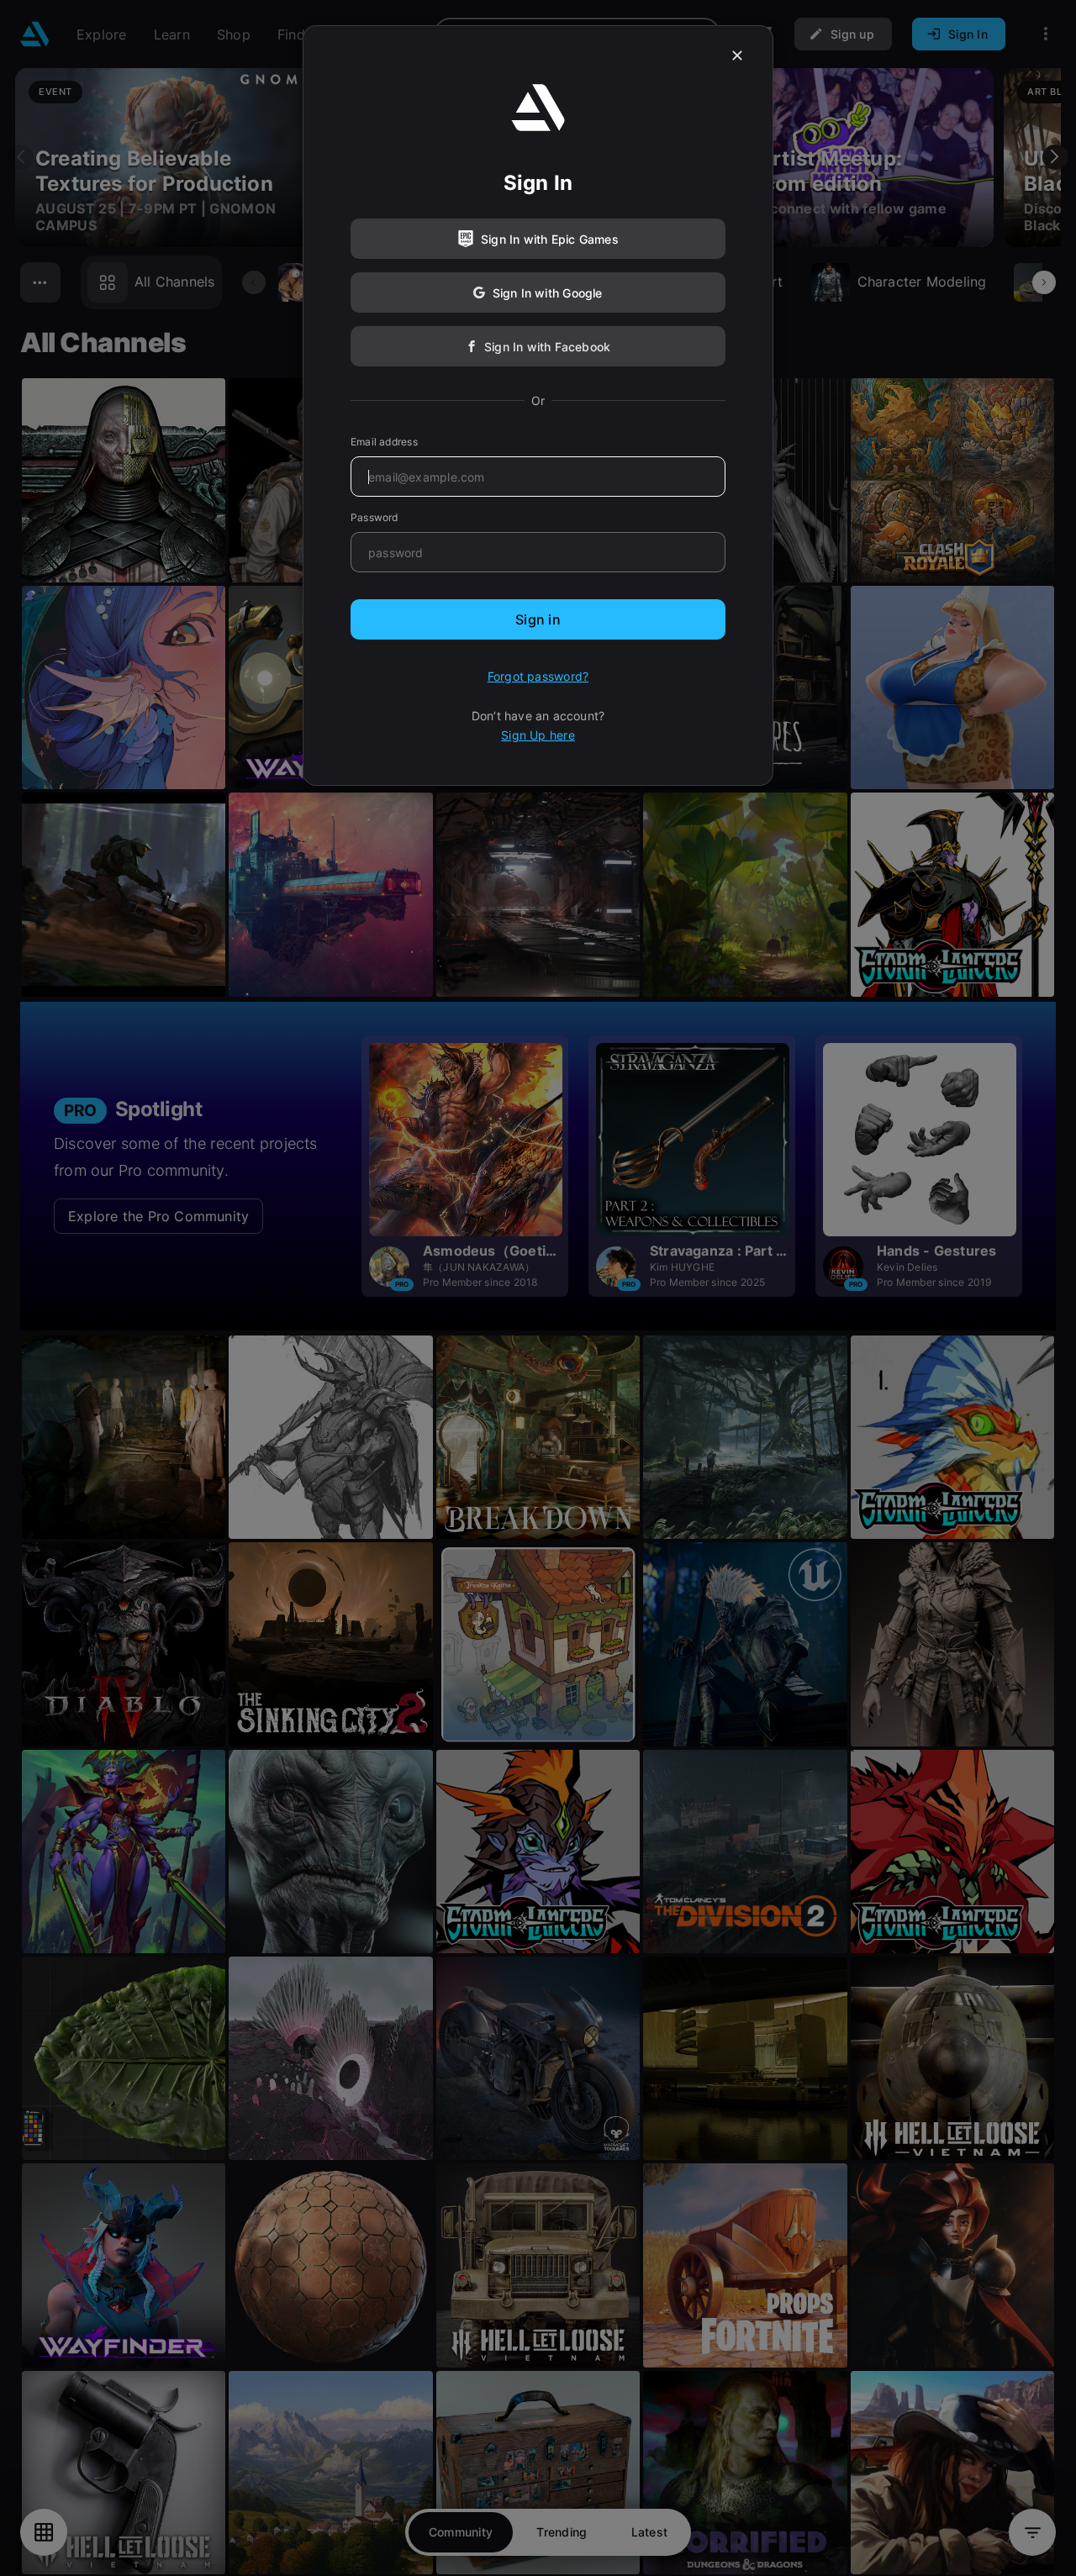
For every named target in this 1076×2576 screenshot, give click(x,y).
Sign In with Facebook (547, 347)
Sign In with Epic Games (550, 239)
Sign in (538, 619)
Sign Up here (538, 735)
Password (374, 517)
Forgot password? (538, 676)
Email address (384, 442)
